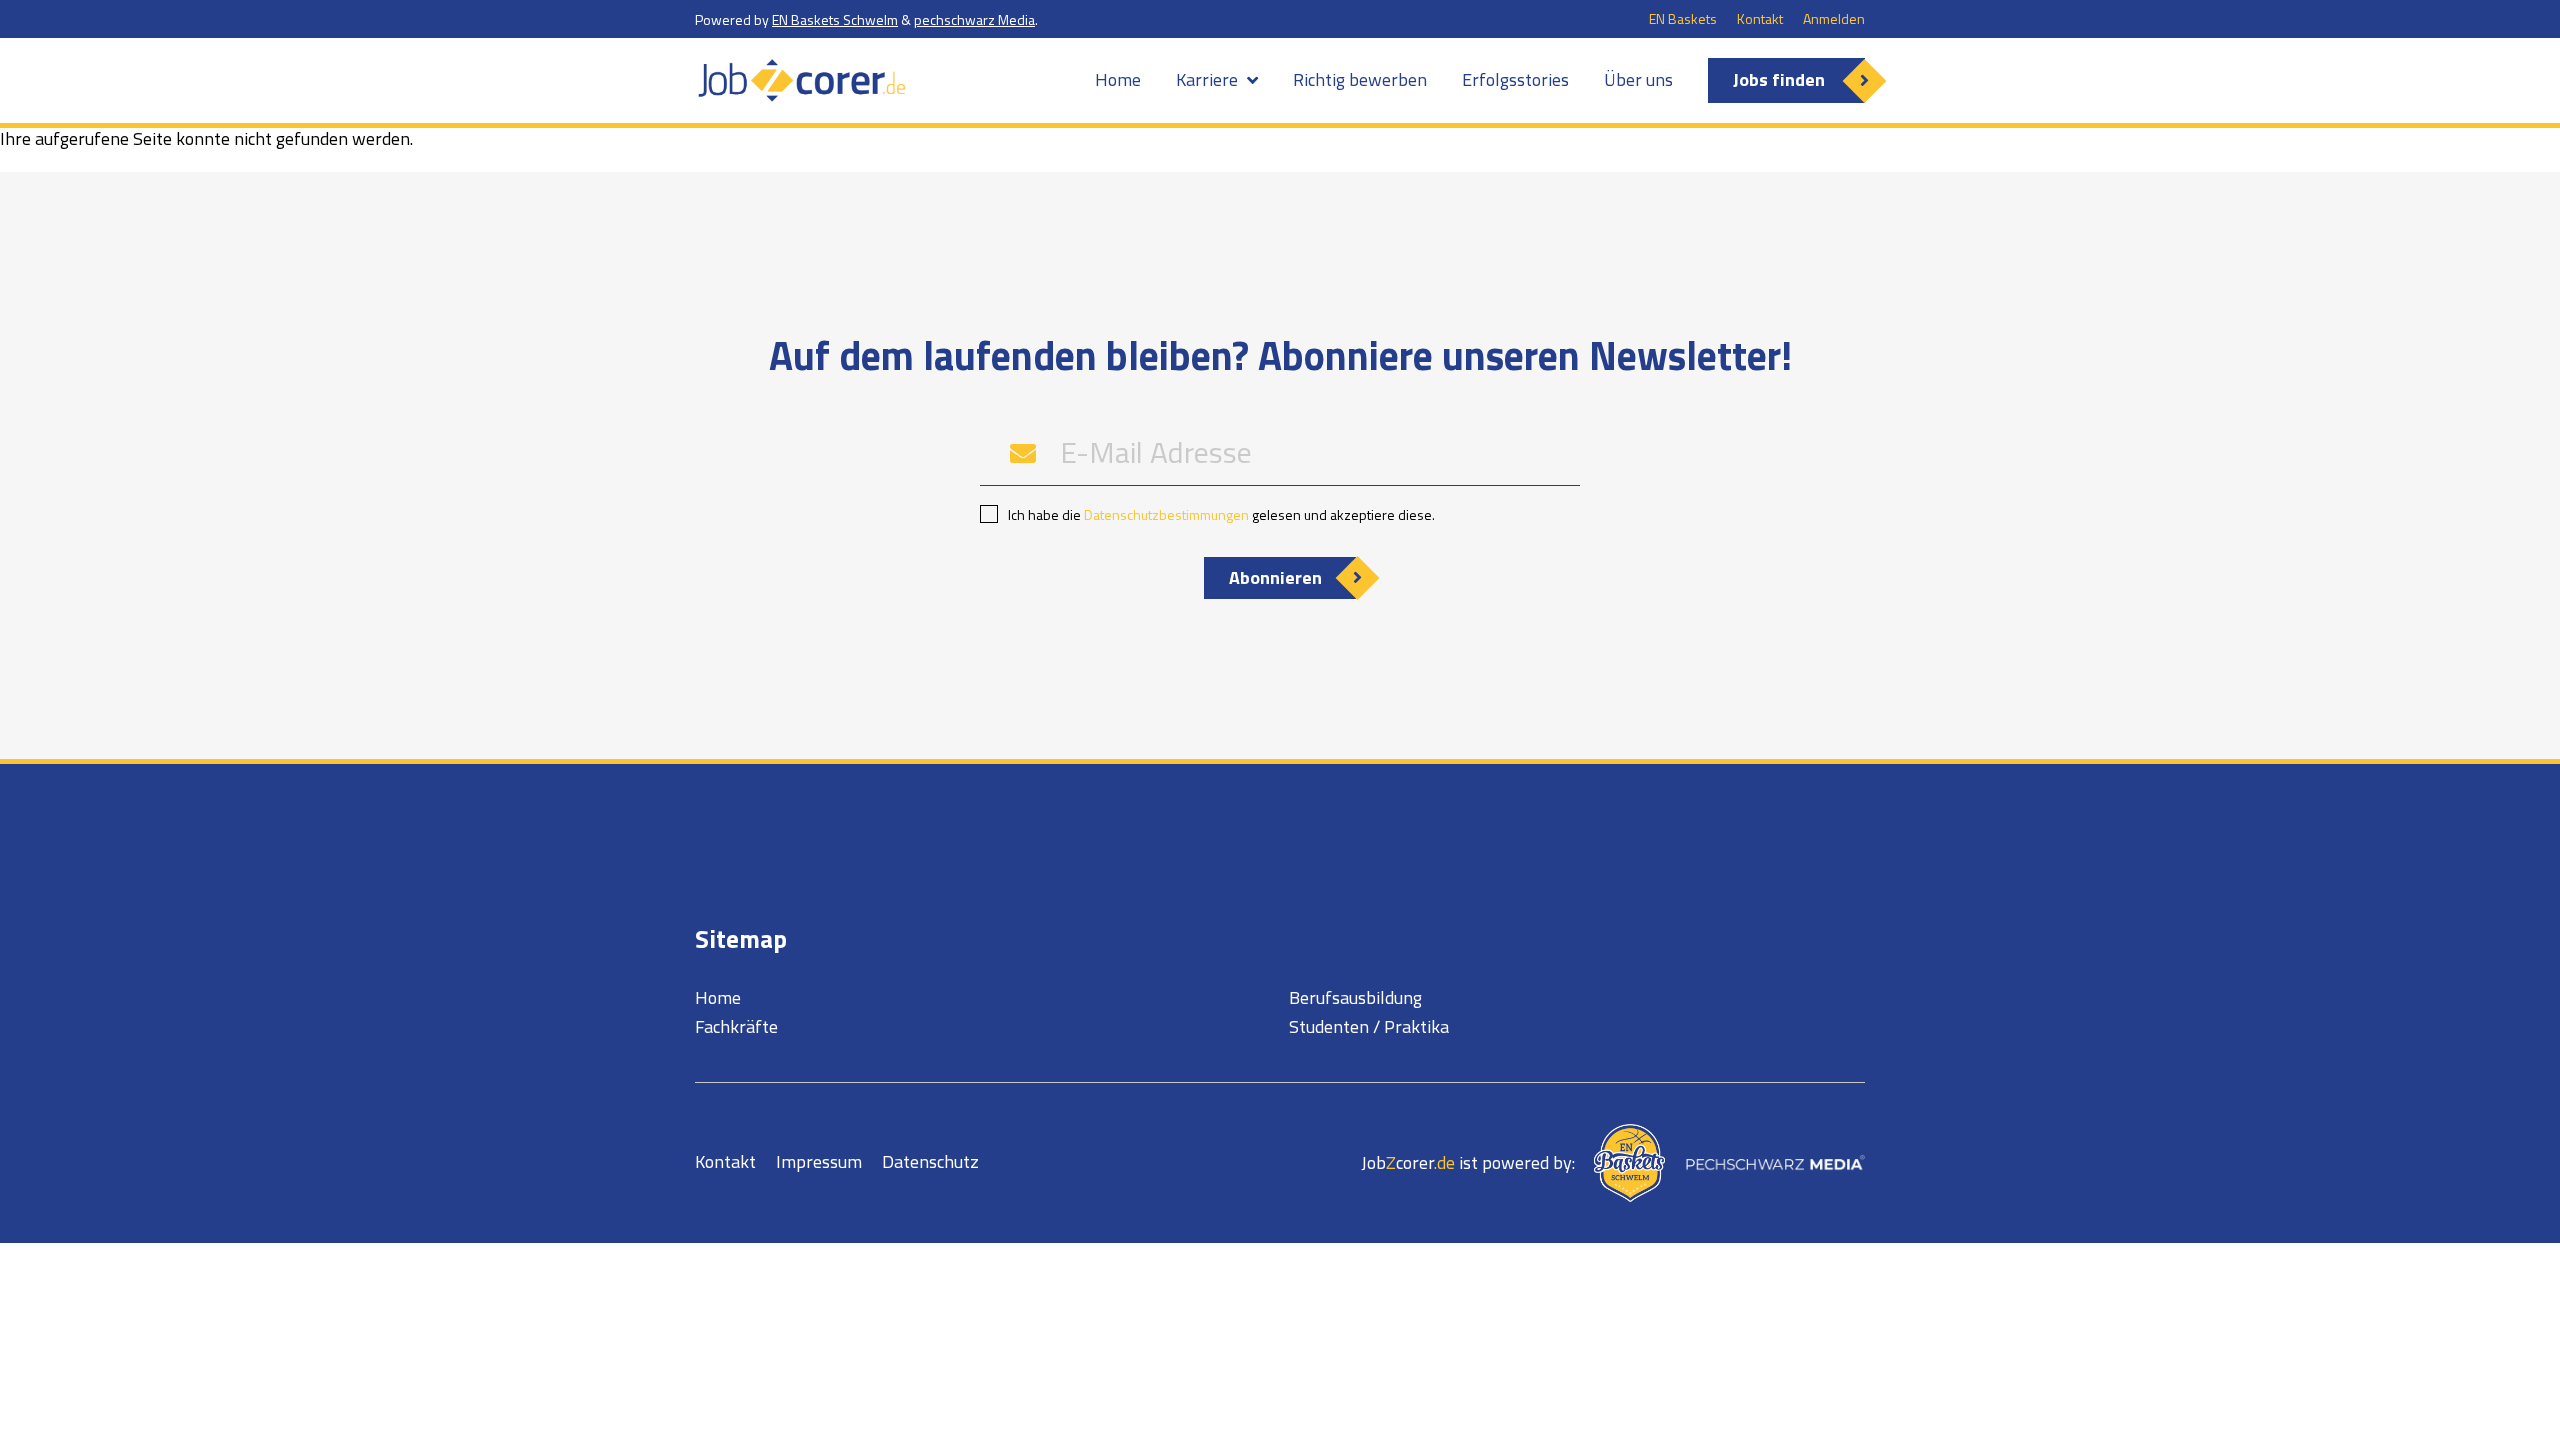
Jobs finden (1779, 79)
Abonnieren (1275, 577)
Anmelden (1834, 18)
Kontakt (1760, 18)
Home (1118, 79)
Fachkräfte (736, 1026)
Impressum (819, 1161)
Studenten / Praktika (1369, 1026)
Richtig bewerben (1360, 79)
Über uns (1638, 79)
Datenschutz (930, 1161)
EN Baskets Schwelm (835, 19)
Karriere (1207, 79)
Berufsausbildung (1355, 997)
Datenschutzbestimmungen (1166, 514)
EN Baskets (1683, 18)
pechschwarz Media (974, 19)
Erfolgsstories (1515, 79)
